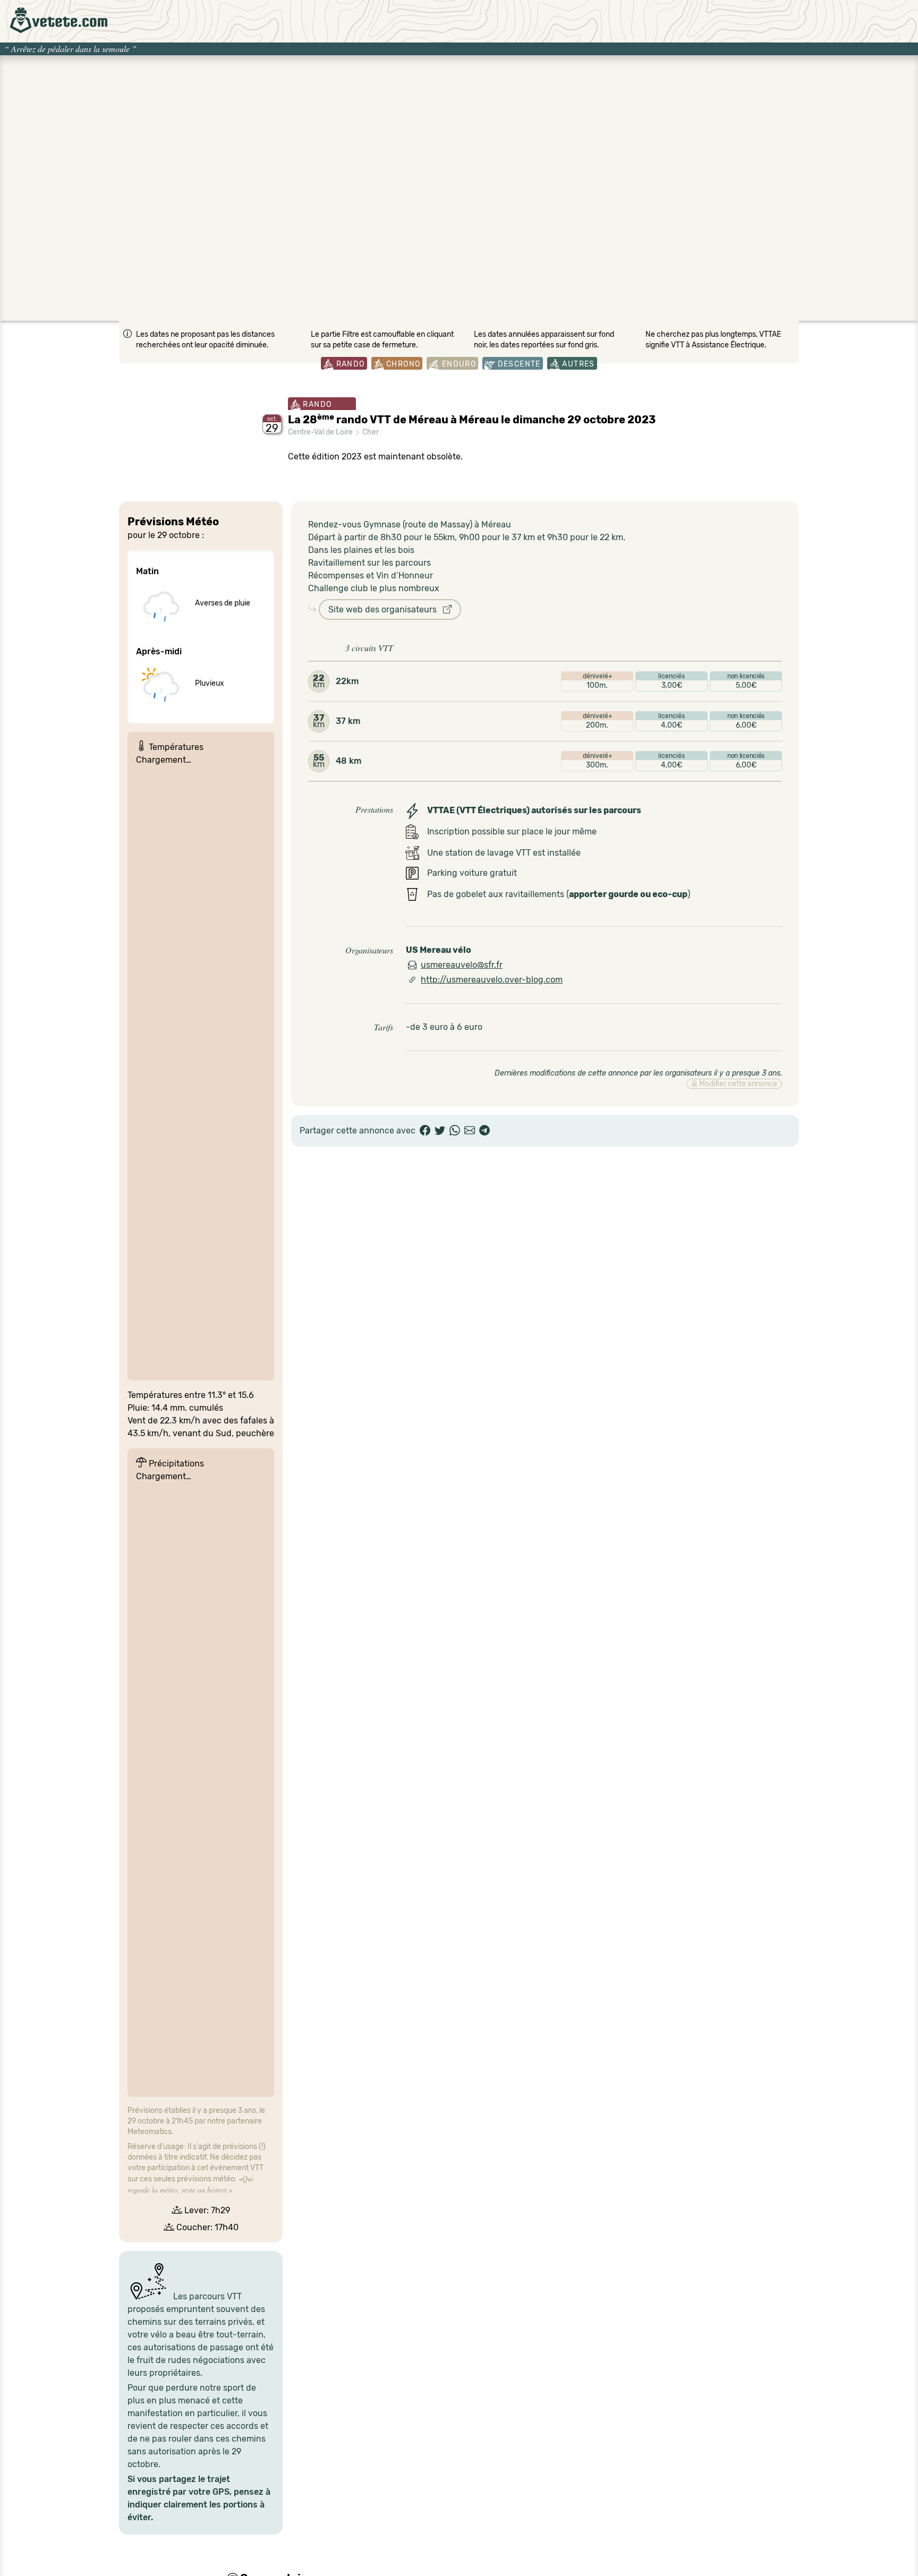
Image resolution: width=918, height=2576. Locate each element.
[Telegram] (484, 1131)
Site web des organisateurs (386, 609)
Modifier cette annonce (737, 1084)
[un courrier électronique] (470, 1131)
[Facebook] (425, 1131)
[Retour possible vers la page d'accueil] (59, 20)
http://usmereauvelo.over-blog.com (492, 980)
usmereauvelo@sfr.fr (462, 965)
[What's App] (455, 1131)
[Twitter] (440, 1131)
